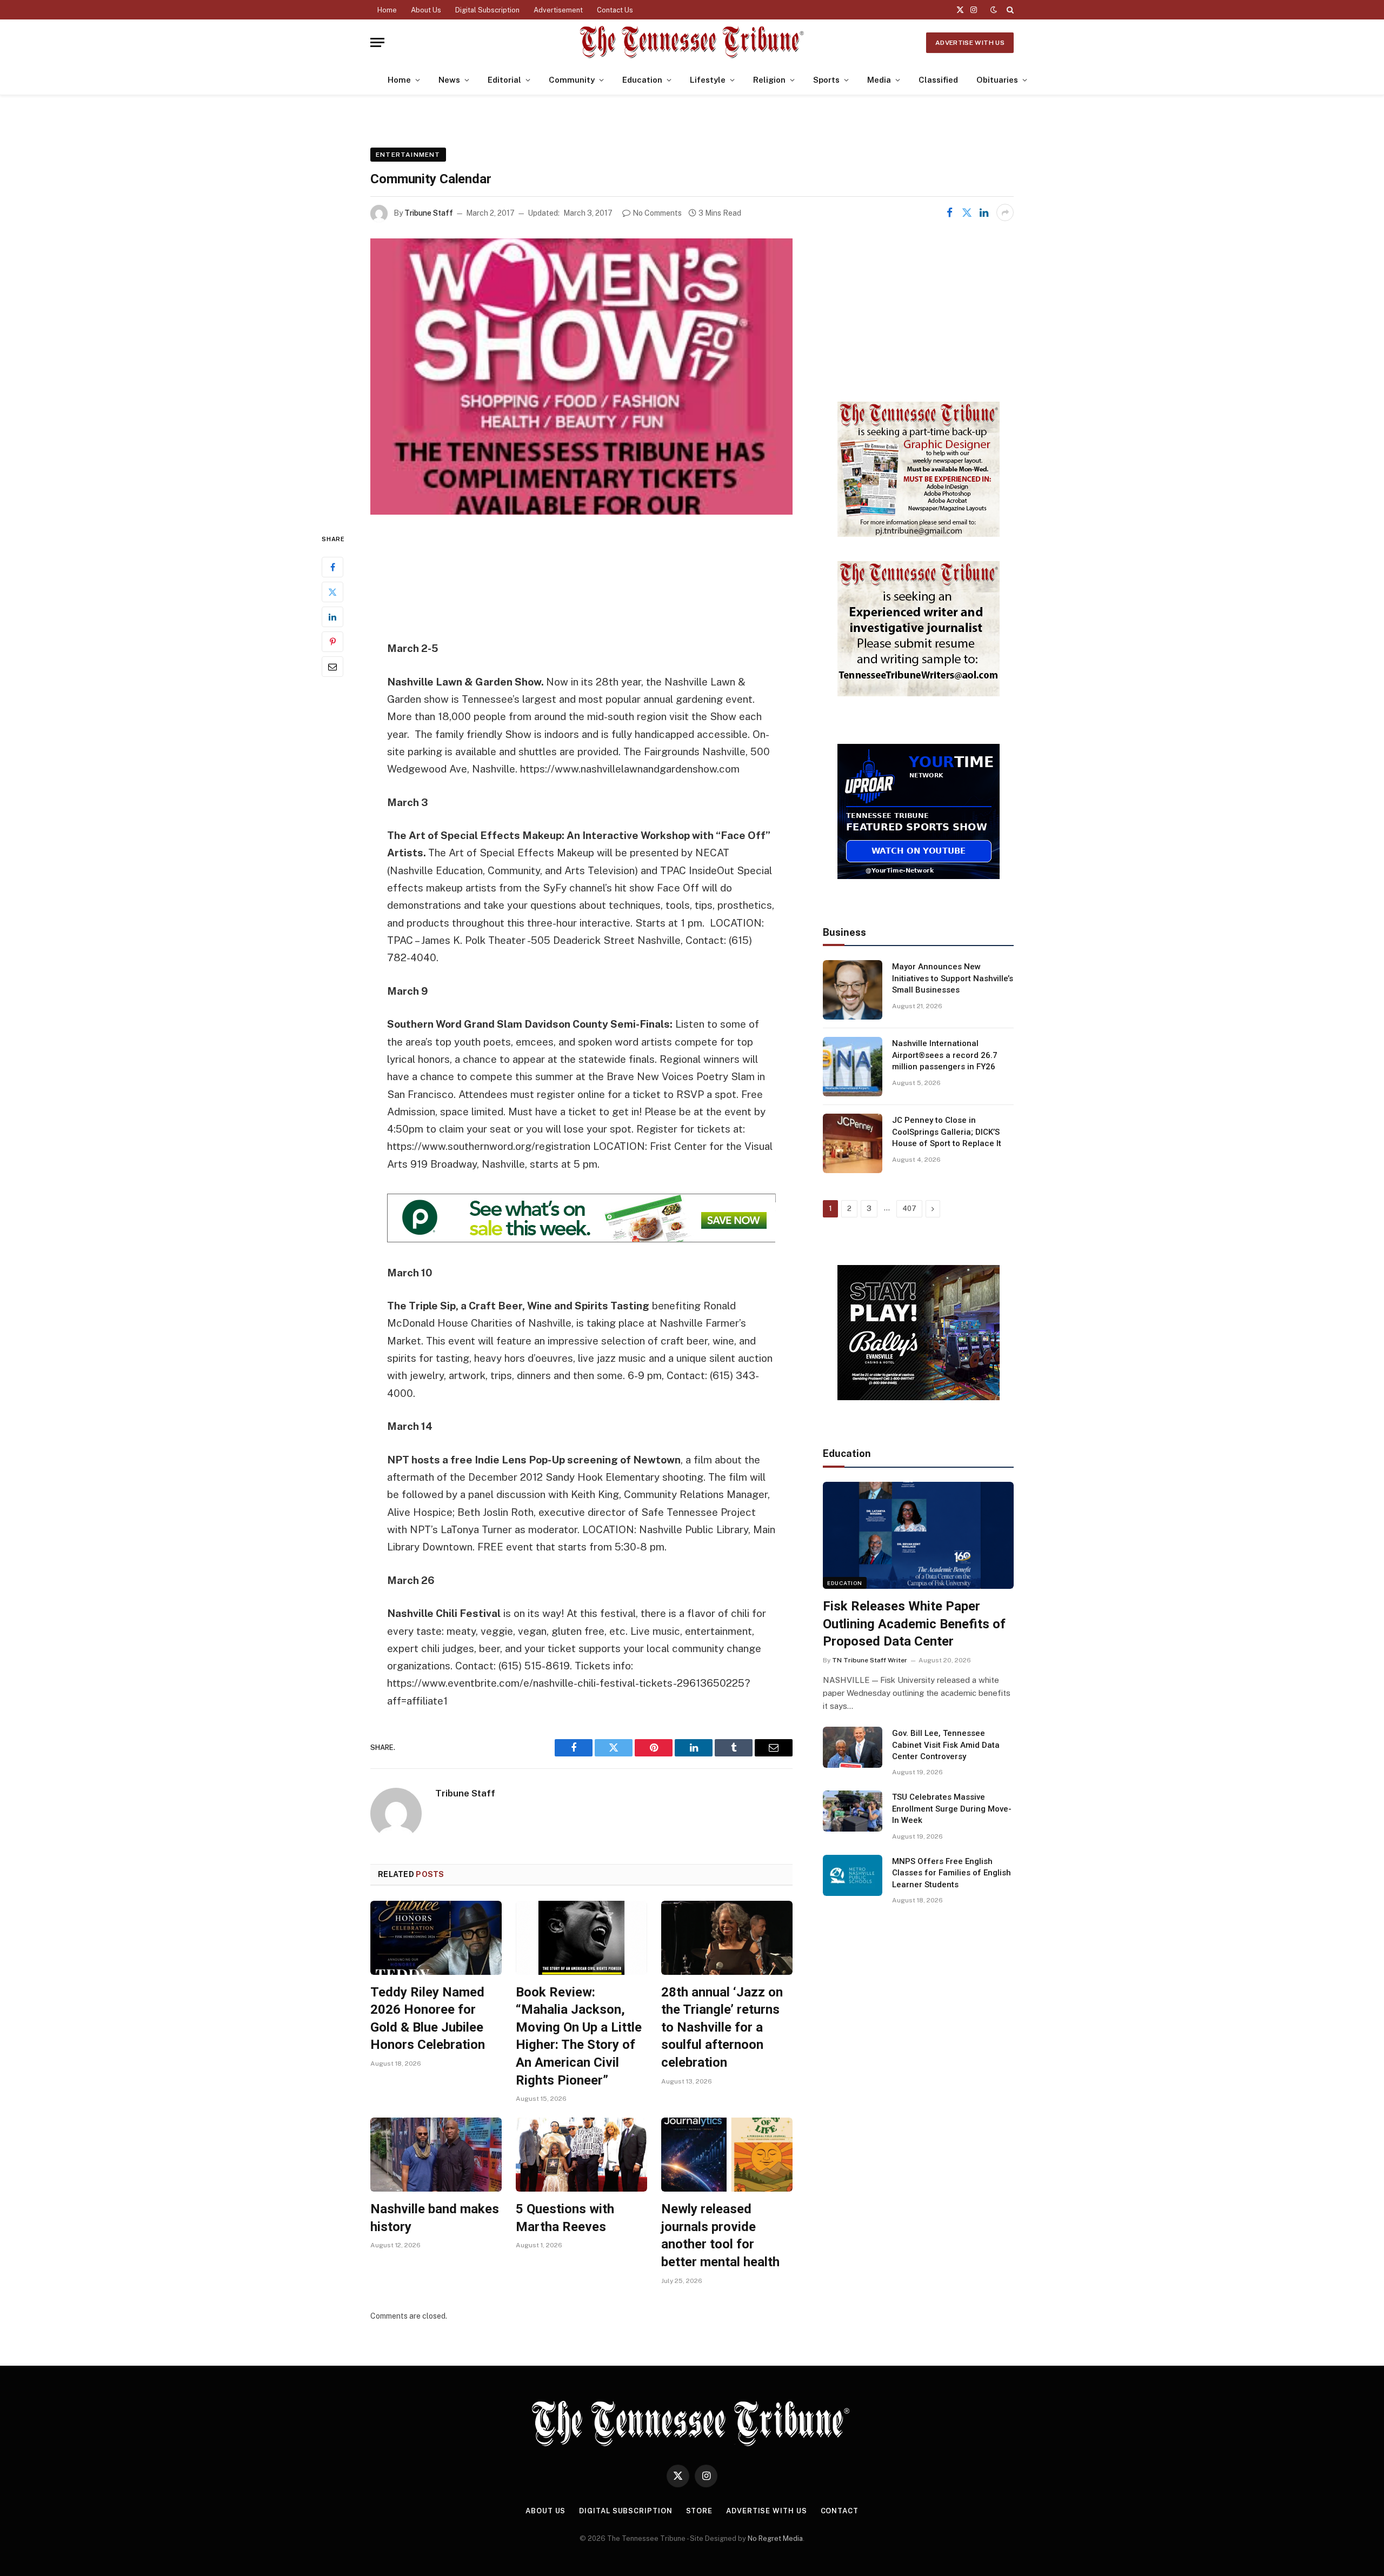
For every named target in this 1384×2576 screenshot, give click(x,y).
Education (642, 80)
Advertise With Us (970, 43)
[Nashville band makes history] (436, 2155)
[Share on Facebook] (949, 212)
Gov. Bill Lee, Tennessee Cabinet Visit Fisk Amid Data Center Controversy (946, 1745)
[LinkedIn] (332, 617)
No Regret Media (775, 2538)
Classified (938, 80)
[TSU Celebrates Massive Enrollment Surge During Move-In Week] (853, 1811)
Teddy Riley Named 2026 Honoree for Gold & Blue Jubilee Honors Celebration (428, 2019)
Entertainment (408, 155)
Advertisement (558, 10)
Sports (826, 80)
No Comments (657, 213)
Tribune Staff (429, 213)
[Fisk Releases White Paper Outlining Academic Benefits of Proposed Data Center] (918, 1535)
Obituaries (997, 80)
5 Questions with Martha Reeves (565, 2218)
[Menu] (377, 42)
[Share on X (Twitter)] (967, 212)
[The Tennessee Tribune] (692, 42)
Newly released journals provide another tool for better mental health (720, 2235)
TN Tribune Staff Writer (870, 1660)
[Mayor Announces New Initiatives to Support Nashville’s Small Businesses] (853, 990)
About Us (426, 10)
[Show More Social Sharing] (1005, 212)
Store (700, 2511)
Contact (840, 2511)
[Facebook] (332, 567)
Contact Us (615, 10)
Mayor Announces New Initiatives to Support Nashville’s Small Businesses (953, 978)
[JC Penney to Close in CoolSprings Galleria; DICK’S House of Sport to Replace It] (853, 1143)
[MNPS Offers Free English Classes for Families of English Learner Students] (853, 1875)
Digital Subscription (487, 10)
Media (879, 80)
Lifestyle (708, 80)
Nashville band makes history (435, 2218)
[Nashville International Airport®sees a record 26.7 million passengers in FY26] (853, 1067)
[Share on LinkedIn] (984, 212)
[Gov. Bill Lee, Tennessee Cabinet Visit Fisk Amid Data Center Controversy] (853, 1747)
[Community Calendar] (581, 377)
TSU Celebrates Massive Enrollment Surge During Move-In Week (952, 1809)
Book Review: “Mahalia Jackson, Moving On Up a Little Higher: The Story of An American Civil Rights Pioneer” (579, 2036)
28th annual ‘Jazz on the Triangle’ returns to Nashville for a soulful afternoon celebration (722, 2028)
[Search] (1009, 10)
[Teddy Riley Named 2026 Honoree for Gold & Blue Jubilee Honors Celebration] (436, 1938)
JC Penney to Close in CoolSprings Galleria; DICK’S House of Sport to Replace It (947, 1132)
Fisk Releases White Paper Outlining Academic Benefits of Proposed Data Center (914, 1624)
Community (572, 80)
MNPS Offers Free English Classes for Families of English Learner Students (951, 1873)
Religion (769, 80)
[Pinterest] (332, 642)
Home (387, 10)
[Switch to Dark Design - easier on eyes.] (994, 10)
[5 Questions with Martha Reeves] (581, 2155)
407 (909, 1209)
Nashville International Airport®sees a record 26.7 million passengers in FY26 (945, 1055)
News (449, 80)
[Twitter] (332, 592)
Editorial (504, 80)
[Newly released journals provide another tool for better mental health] (727, 2155)
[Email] (332, 667)
